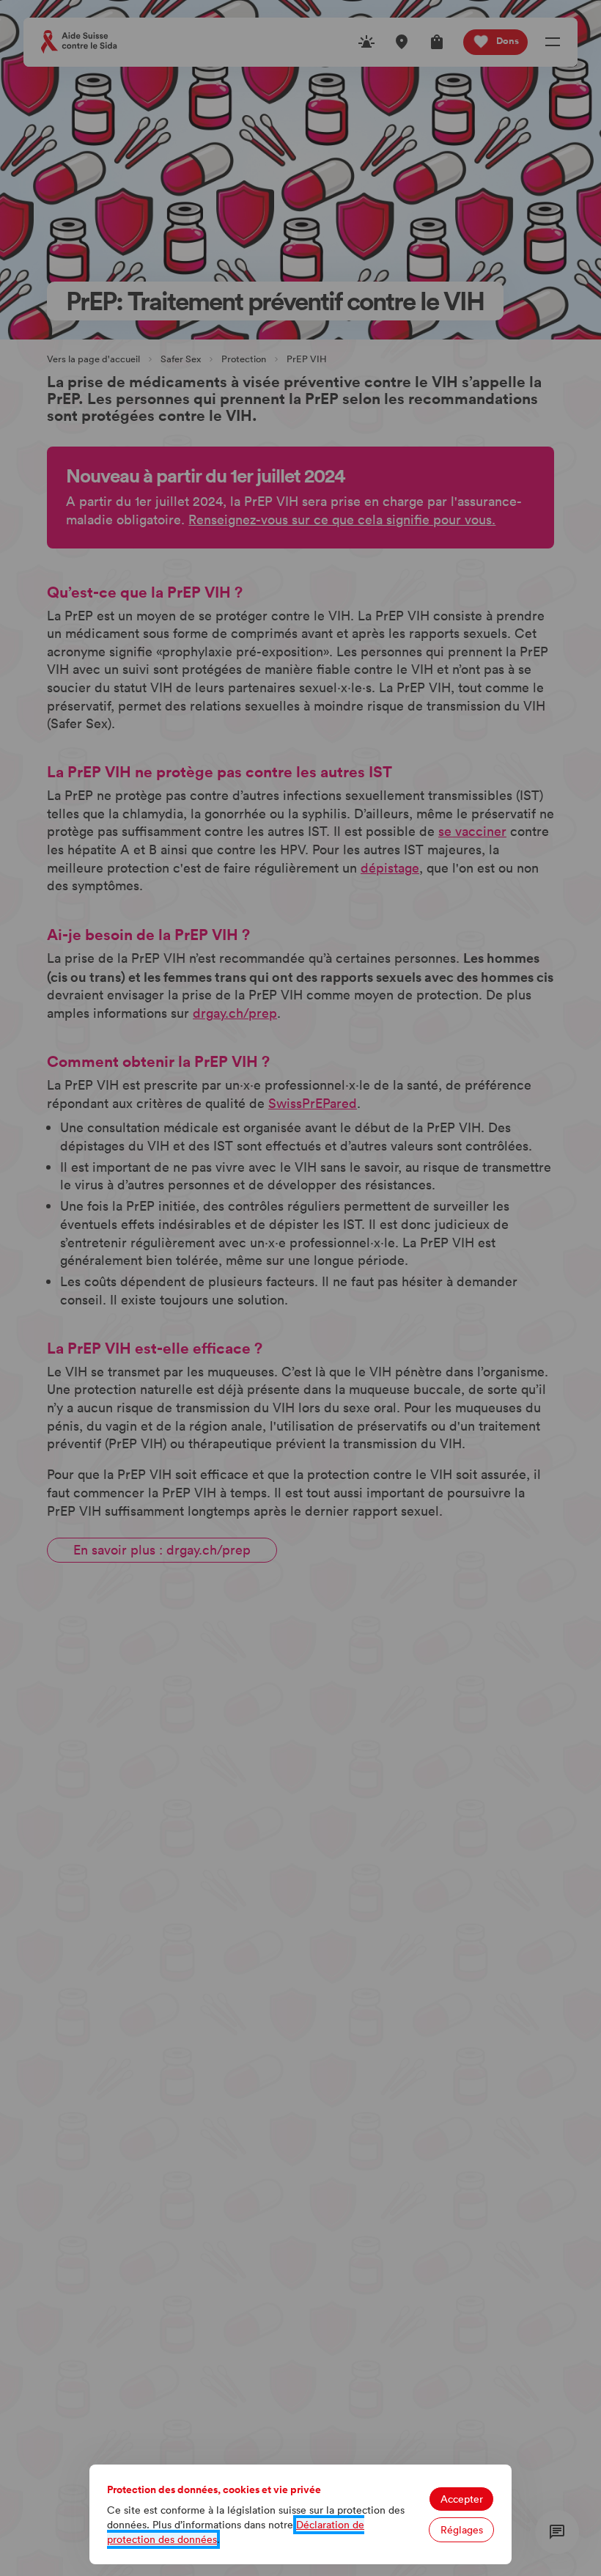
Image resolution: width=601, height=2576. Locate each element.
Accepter (462, 2499)
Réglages (462, 2530)
